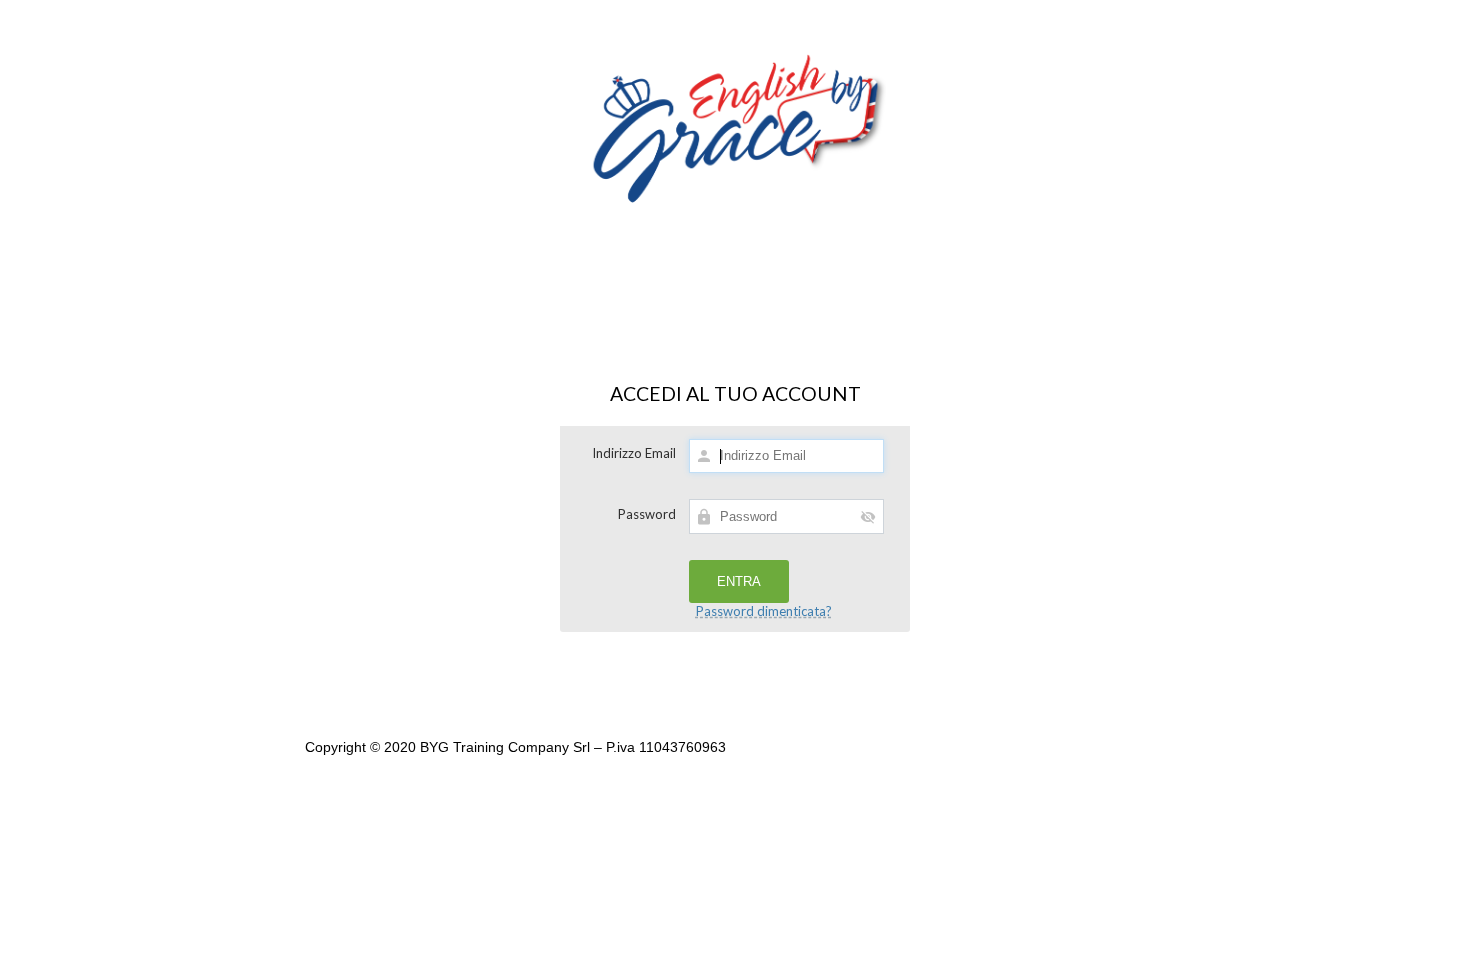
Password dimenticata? (764, 611)
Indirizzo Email (634, 453)
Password (647, 514)
